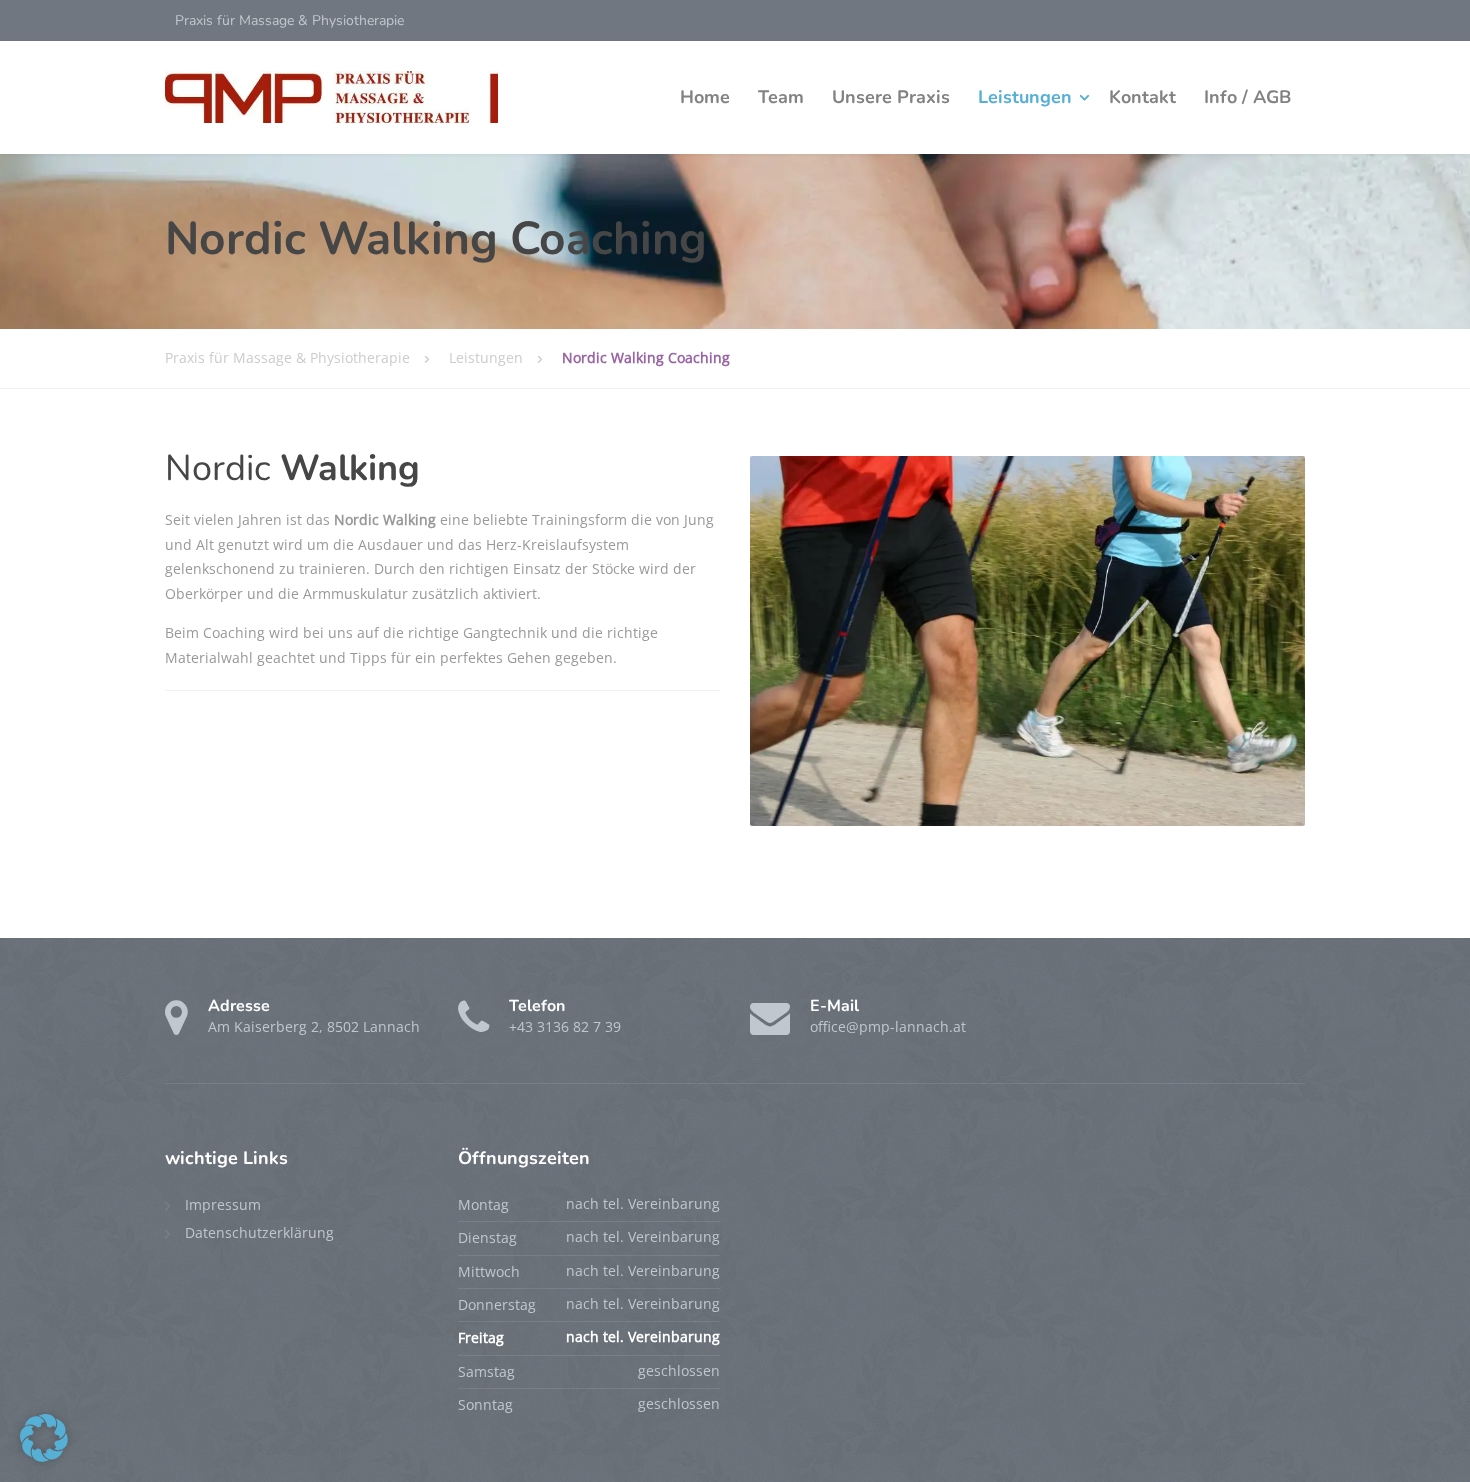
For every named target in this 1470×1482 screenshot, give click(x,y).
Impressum (223, 1204)
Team (781, 97)
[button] (44, 1438)
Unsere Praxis (891, 97)
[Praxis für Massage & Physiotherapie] (331, 97)
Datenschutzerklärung (259, 1232)
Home (705, 97)
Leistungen (1025, 97)
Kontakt (1142, 97)
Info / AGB (1247, 97)
